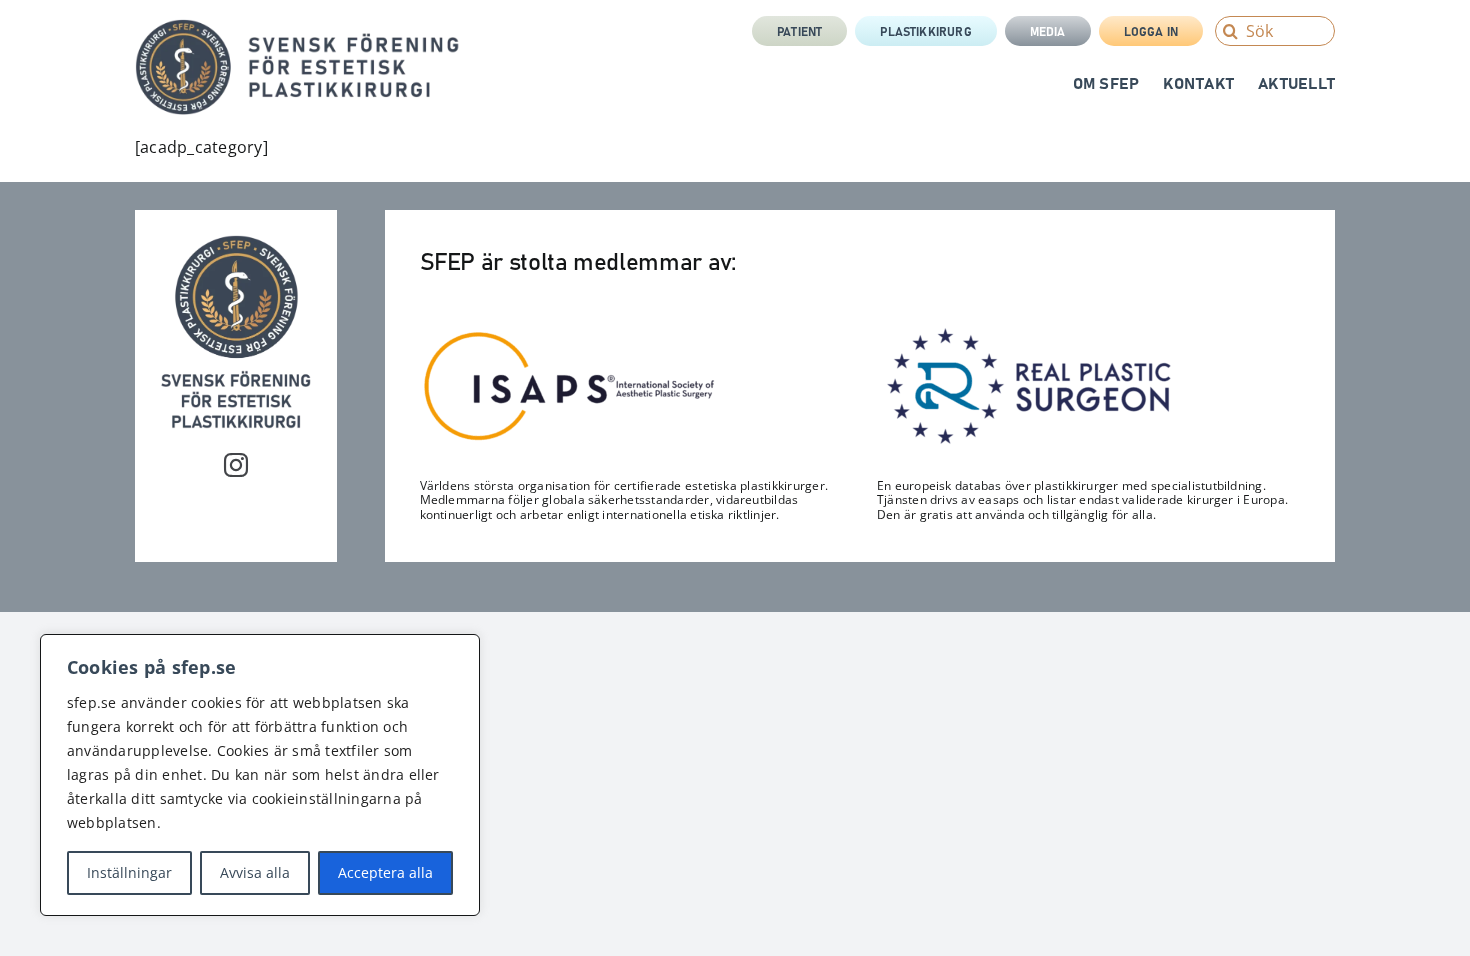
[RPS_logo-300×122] (1027, 333)
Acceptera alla (385, 872)
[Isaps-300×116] (570, 336)
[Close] (459, 651)
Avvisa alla (255, 872)
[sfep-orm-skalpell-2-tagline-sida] (297, 27)
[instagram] (236, 465)
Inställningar (129, 872)
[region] (260, 775)
